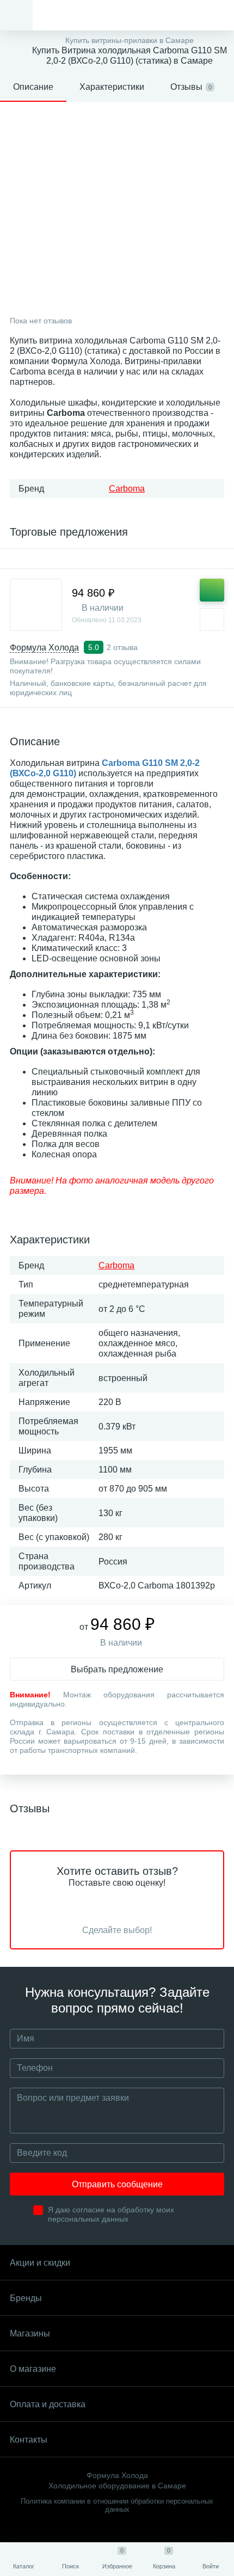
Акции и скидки (40, 2263)
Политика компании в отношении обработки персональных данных (117, 2505)
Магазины (30, 2333)
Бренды (26, 2298)
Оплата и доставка (48, 2404)
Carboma (127, 489)
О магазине (33, 2369)
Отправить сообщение (117, 2184)
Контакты (29, 2440)
